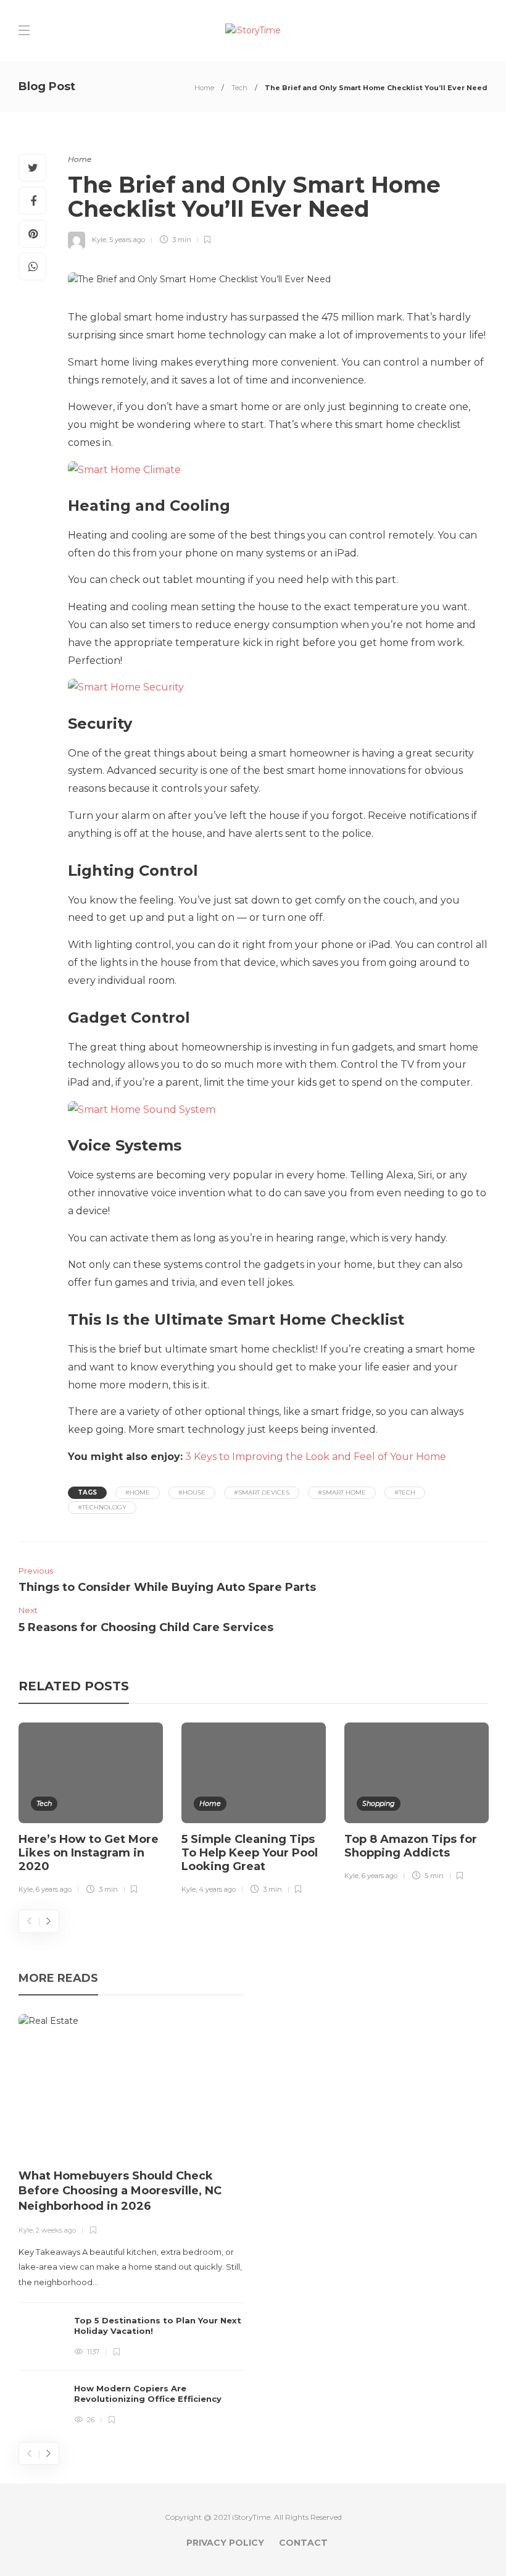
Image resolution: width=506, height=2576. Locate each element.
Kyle (99, 240)
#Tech (405, 1492)
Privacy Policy (225, 2543)
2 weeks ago (56, 2230)
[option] (91, 1810)
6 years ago (54, 1889)
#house (192, 1492)
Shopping (379, 1803)
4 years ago (217, 1889)
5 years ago (127, 240)
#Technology (102, 1507)
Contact (303, 2543)
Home (204, 88)
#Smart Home (342, 1492)
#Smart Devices (262, 1492)
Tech (239, 88)
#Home (138, 1492)
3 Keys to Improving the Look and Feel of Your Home (316, 1457)
